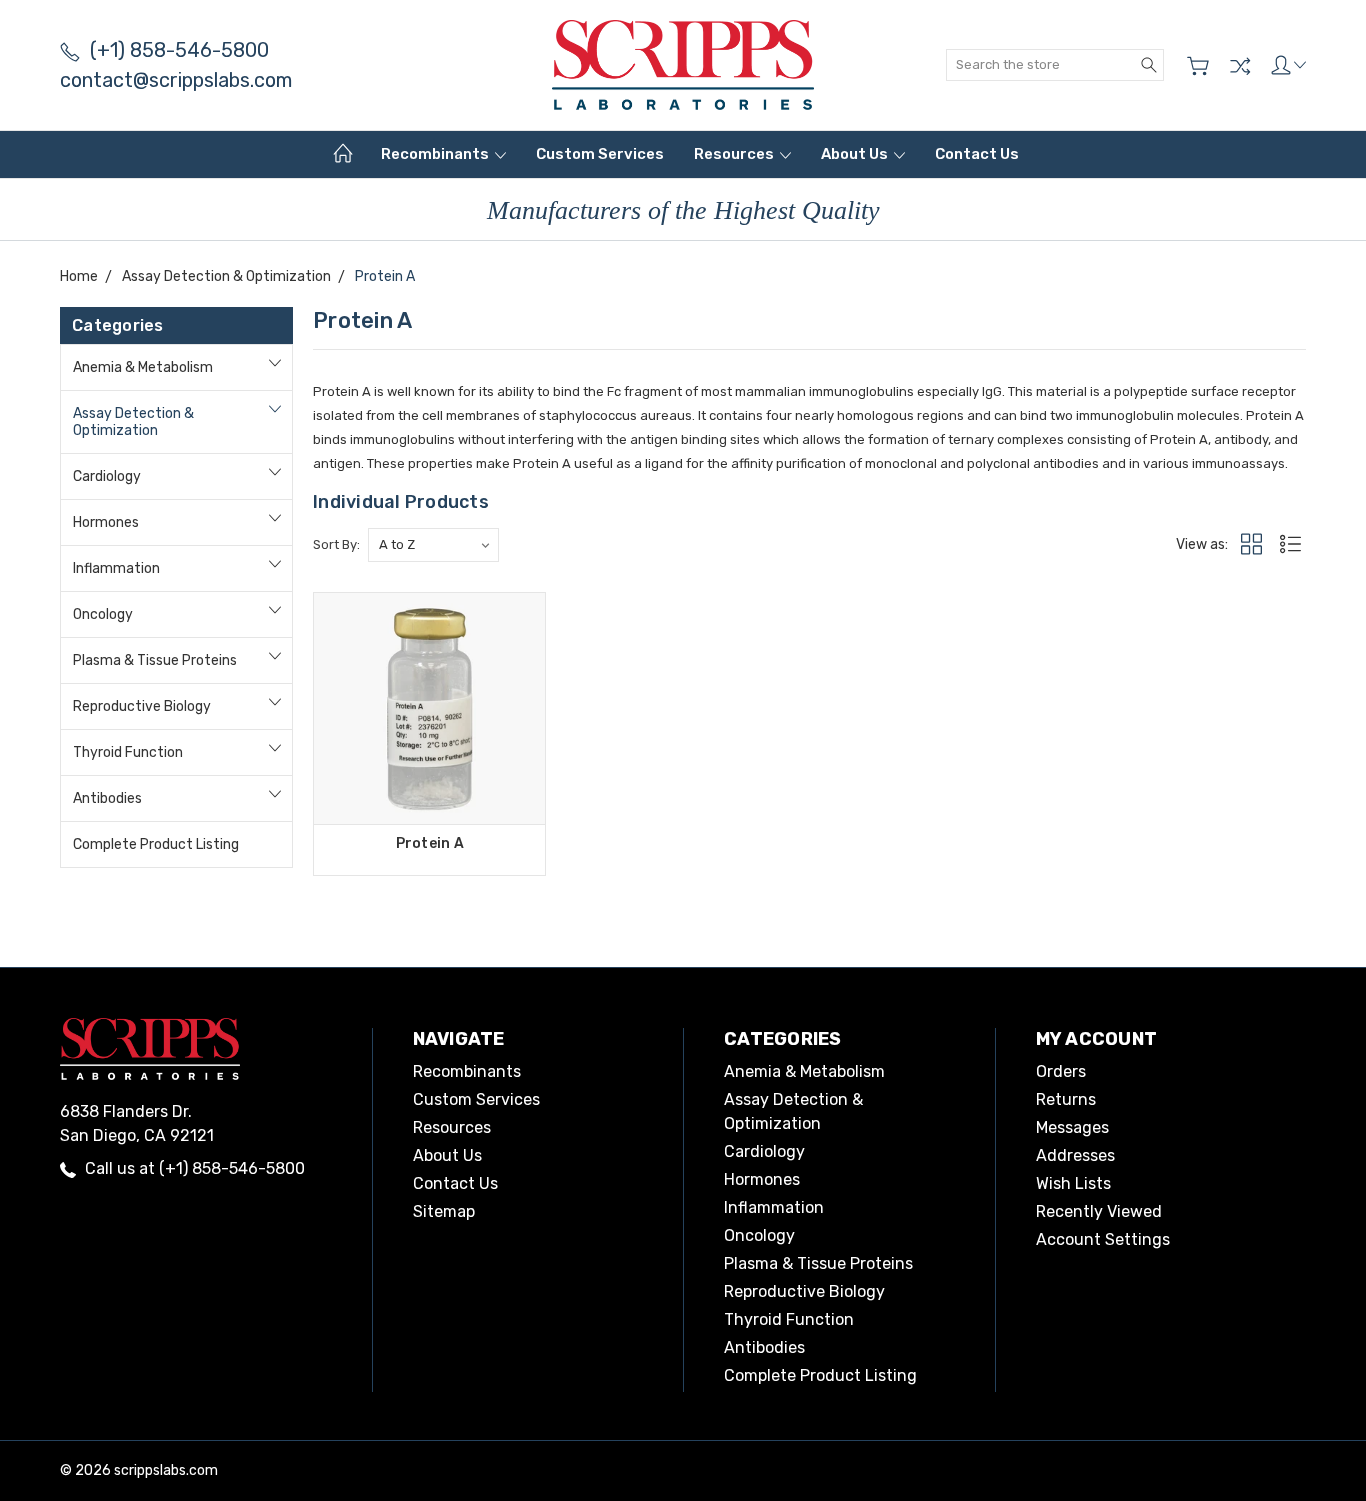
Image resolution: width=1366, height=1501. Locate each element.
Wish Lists (1073, 1183)
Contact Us (977, 154)
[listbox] (433, 545)
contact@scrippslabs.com (176, 80)
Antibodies (107, 798)
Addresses (1075, 1155)
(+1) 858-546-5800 (179, 50)
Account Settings (1103, 1239)
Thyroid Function (128, 752)
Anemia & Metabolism (143, 367)
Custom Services (600, 154)
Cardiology (107, 476)
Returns (1066, 1099)
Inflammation (116, 568)
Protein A (430, 843)
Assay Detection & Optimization (133, 422)
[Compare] (1240, 66)
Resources (735, 154)
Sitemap (444, 1211)
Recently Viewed (1099, 1211)
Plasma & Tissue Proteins (155, 660)
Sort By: (336, 544)
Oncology (103, 614)
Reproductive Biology (142, 706)
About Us (856, 154)
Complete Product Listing (156, 844)
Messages (1072, 1127)
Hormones (106, 522)
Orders (1061, 1071)
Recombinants (436, 154)
